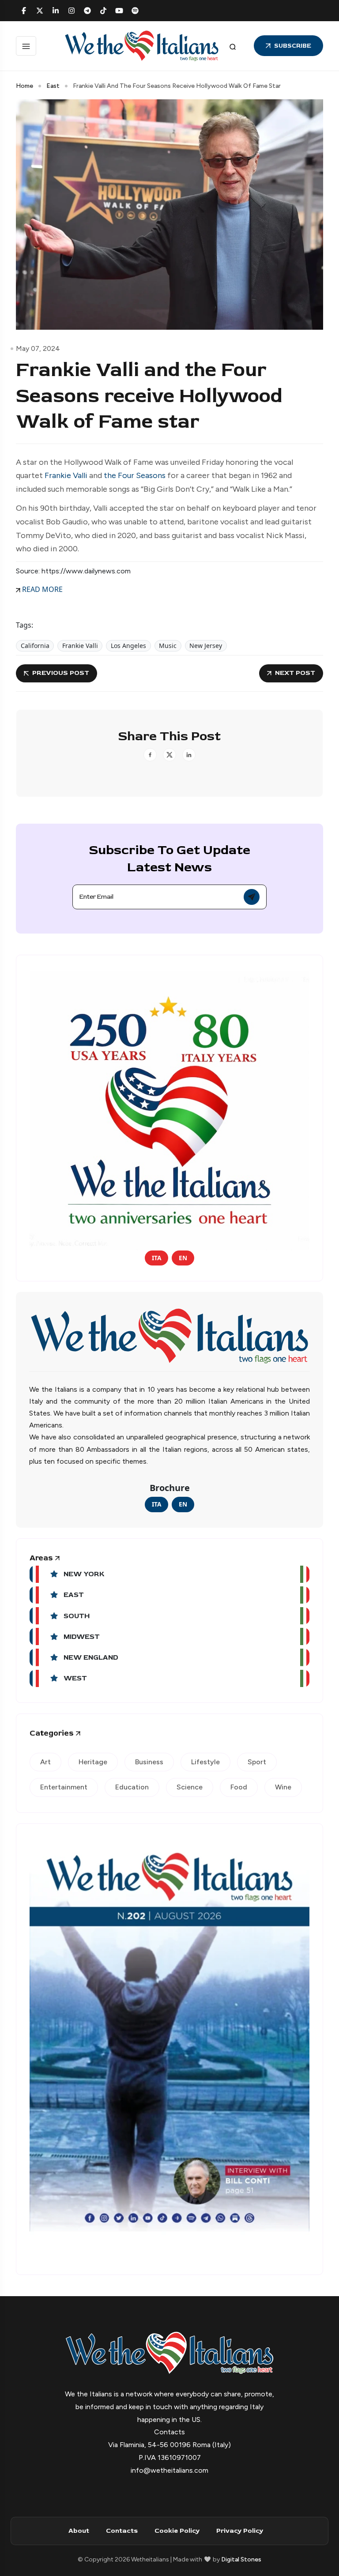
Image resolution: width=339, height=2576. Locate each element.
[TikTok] (103, 11)
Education (132, 1787)
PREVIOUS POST (61, 673)
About (79, 2531)
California (35, 646)
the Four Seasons (135, 475)
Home (24, 86)
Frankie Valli (66, 475)
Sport (257, 1762)
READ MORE (41, 589)
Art (45, 1762)
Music (168, 646)
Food (239, 1787)
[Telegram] (87, 11)
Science (190, 1787)
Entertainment (64, 1787)
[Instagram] (72, 11)
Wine (283, 1787)
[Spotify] (135, 11)
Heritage (93, 1762)
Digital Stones (241, 2559)
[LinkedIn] (56, 11)
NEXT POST (295, 673)
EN (183, 1258)
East (53, 86)
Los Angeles (128, 646)
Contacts (122, 2531)
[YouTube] (119, 11)
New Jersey (206, 646)
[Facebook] (24, 11)
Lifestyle (205, 1762)
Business (149, 1762)
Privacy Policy (240, 2531)
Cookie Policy (177, 2531)
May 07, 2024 (38, 348)
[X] (40, 11)
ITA (156, 1258)
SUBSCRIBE (293, 46)
